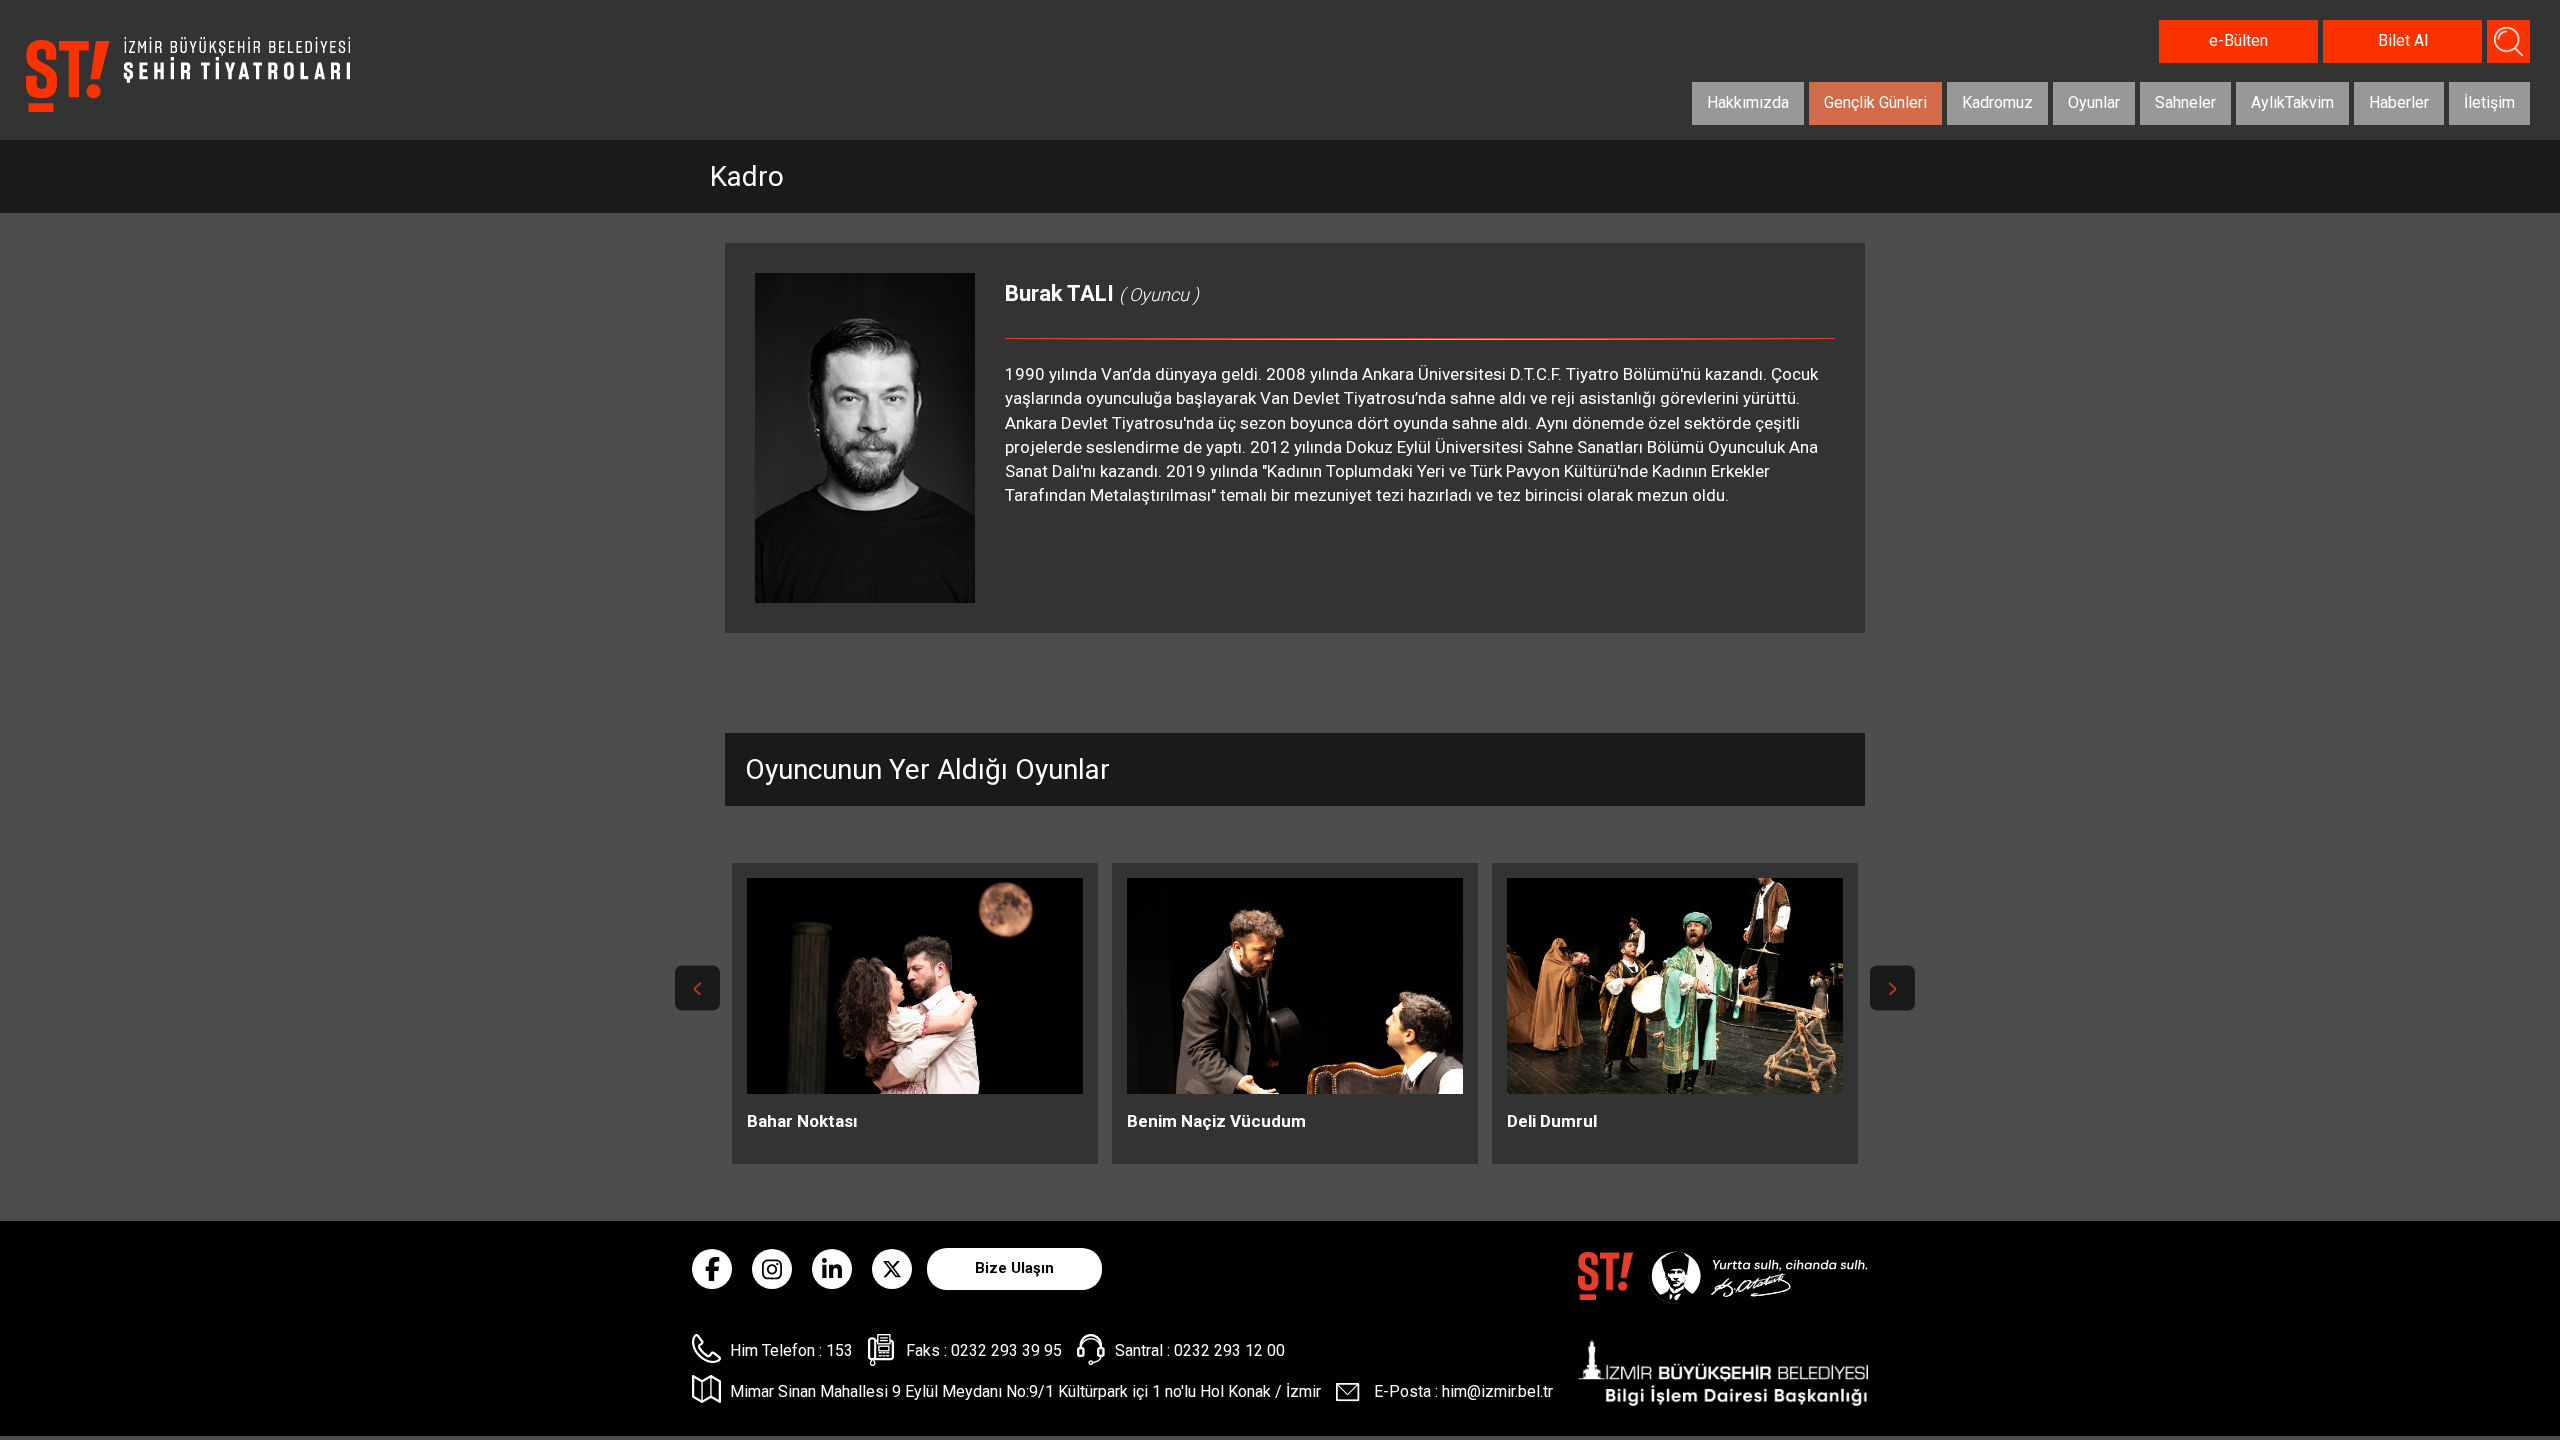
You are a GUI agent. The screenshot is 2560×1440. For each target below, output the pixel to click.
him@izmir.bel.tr (1497, 1391)
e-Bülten (2238, 40)
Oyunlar (2094, 102)
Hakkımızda (1748, 102)
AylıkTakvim (2292, 102)
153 (839, 1350)
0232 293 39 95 (1006, 1350)
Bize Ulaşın (1014, 1268)
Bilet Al (2403, 40)
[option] (915, 1013)
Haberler (2399, 102)
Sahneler (2185, 102)
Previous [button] (697, 988)
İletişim (2489, 102)
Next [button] (1892, 988)
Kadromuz (1997, 102)
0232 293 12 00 (1229, 1350)
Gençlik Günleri (1875, 102)
